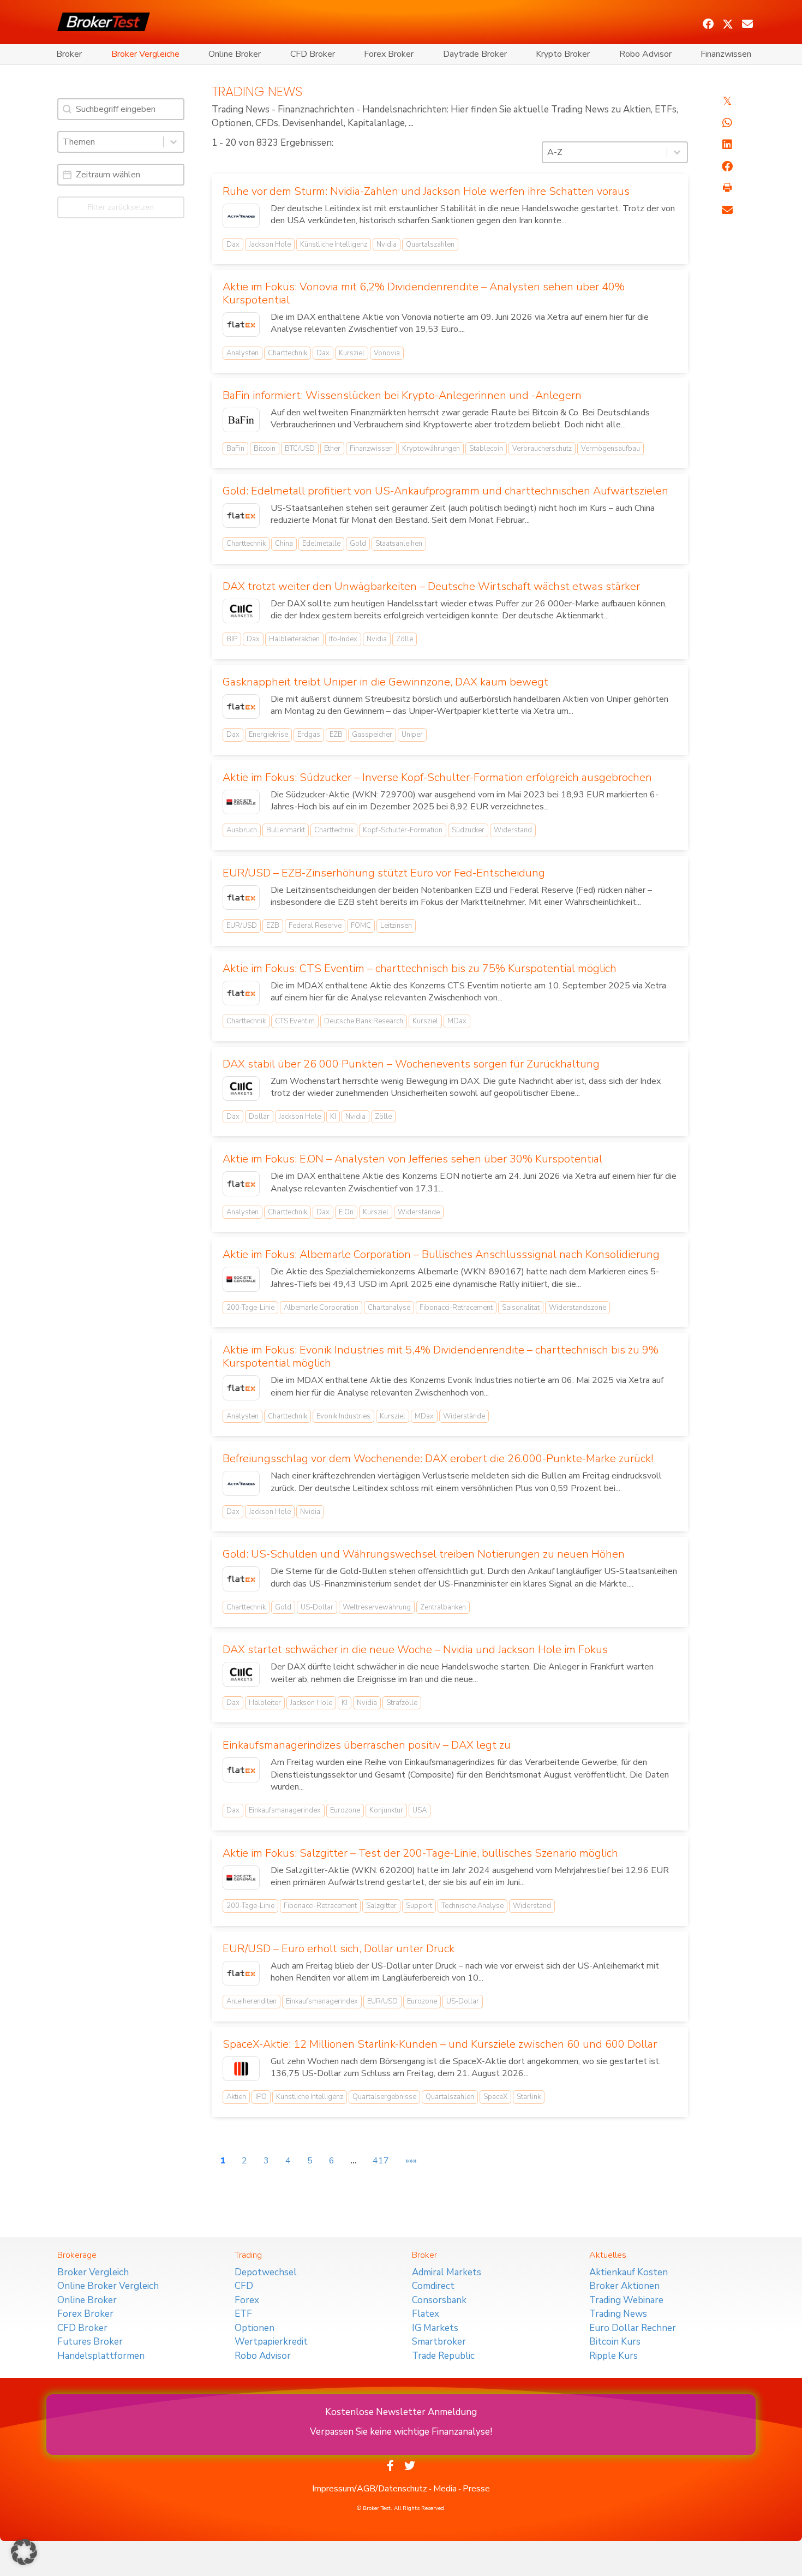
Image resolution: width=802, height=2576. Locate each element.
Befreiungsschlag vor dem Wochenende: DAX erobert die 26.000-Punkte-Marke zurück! (438, 1459)
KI (333, 1117)
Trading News (618, 2314)
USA (420, 1810)
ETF (243, 2314)
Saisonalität (521, 1308)
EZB (336, 735)
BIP (232, 639)
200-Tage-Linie (250, 1308)
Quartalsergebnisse (384, 2097)
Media (445, 2489)
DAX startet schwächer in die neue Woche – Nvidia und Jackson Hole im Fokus (415, 1650)
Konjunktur (386, 1810)
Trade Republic (443, 2356)
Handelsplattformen (101, 2356)
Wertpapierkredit (271, 2342)
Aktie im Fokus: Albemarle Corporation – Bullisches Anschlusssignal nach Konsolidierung (441, 1254)
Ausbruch (242, 830)
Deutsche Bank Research (364, 1021)
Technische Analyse (472, 1906)
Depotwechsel (266, 2272)
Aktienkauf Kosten (629, 2272)
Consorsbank (439, 2300)
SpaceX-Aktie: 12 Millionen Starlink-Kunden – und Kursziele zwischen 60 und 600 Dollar (440, 2044)
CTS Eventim (295, 1021)
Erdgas (309, 735)
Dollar (259, 1117)
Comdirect (433, 2286)
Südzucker (468, 830)
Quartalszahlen (430, 245)
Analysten (243, 353)
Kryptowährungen (431, 449)
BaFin (235, 449)
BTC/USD (300, 449)
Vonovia (387, 353)
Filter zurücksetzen (121, 207)
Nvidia (387, 245)
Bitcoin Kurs (615, 2342)
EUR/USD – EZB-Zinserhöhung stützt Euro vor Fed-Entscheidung (384, 873)
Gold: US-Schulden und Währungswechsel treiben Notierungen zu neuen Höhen (424, 1554)
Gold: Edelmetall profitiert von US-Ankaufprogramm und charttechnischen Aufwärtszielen (445, 491)
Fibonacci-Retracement (456, 1308)
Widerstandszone (577, 1308)
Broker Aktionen (624, 2286)
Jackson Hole (270, 245)
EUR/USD (242, 926)
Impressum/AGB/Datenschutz (370, 2489)
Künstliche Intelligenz (334, 245)
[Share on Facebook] (727, 166)
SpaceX (495, 2097)
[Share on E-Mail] (727, 210)
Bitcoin (265, 449)
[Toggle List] (173, 142)
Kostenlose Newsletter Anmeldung (401, 2412)
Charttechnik (288, 353)
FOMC (361, 926)
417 (381, 2161)
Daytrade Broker (475, 54)
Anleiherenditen (252, 2001)
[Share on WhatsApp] (727, 123)
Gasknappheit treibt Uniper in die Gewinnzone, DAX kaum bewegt (385, 682)
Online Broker (235, 54)
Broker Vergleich (93, 2272)
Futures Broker (90, 2342)
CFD (244, 2286)
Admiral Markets (447, 2272)
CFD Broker (313, 54)
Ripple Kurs (614, 2356)
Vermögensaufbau (611, 449)
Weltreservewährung (377, 1607)
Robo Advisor (645, 54)
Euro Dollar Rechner (633, 2328)
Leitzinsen (396, 926)
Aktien (236, 2097)
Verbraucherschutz (542, 449)
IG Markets (435, 2328)
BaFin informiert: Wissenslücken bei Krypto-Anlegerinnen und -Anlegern (402, 395)
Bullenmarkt (286, 830)
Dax (233, 245)
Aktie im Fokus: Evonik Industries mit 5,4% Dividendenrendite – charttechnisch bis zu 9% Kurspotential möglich (441, 1356)
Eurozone (345, 1810)
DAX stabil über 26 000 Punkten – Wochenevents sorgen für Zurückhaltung (411, 1064)
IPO (261, 2097)
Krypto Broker (563, 54)
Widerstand (513, 830)
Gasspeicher (372, 735)
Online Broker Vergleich (108, 2286)
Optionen (255, 2328)
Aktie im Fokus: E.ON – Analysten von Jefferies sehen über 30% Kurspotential (412, 1159)
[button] (708, 24)
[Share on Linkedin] (727, 145)
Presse (476, 2489)
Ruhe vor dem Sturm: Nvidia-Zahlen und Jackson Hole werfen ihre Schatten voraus (426, 191)
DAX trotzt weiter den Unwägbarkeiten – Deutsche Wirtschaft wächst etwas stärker (431, 586)
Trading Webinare (626, 2300)
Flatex (426, 2314)
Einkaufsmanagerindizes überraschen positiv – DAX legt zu (367, 1745)
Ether (332, 449)
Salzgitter (381, 1906)
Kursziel (352, 353)
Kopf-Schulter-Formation (403, 830)
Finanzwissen (726, 54)
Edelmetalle (321, 544)
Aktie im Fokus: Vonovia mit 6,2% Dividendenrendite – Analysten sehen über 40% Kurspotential (424, 293)
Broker (69, 54)
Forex (247, 2300)
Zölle (405, 639)
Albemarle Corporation (321, 1308)
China (284, 544)
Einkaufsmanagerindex (285, 1810)
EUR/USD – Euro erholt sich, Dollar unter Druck (339, 1949)
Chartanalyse (389, 1308)
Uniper (412, 735)
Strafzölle (402, 1703)
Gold (358, 544)
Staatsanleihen (399, 544)
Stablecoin (486, 449)
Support (419, 1906)
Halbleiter (265, 1703)
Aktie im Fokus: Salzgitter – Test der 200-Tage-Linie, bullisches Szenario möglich (420, 1853)
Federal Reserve (315, 926)
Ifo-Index (343, 639)
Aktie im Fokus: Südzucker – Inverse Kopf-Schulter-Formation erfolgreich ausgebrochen (437, 777)
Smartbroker (439, 2342)
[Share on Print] (727, 188)
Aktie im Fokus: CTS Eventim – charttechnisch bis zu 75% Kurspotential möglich (420, 968)
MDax (457, 1021)
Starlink (529, 2097)
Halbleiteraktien (294, 639)
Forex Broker (389, 54)
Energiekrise (268, 735)
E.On (346, 1212)
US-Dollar (317, 1607)
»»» (411, 2161)
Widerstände (419, 1212)
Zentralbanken (443, 1607)
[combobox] (111, 142)
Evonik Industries (343, 1416)
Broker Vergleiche (145, 54)
